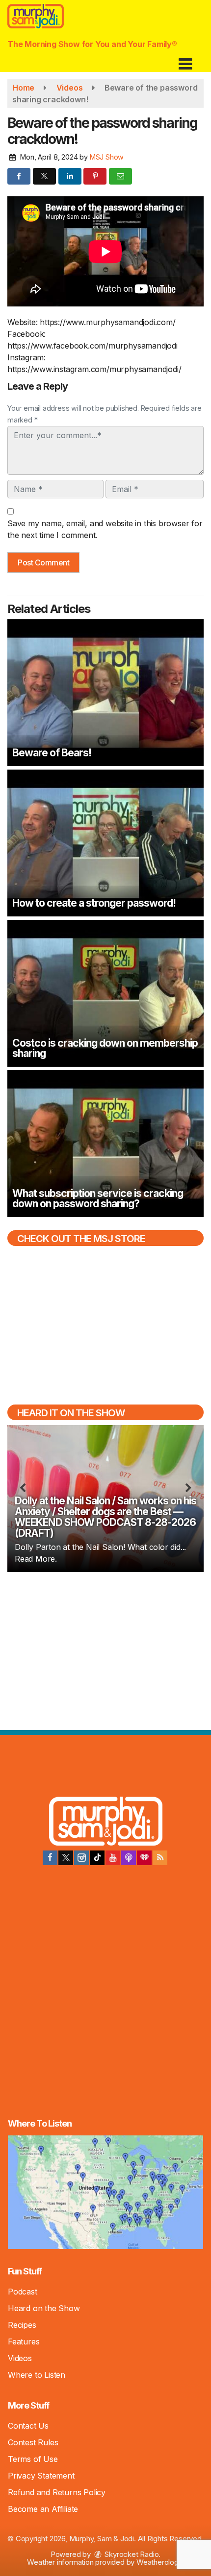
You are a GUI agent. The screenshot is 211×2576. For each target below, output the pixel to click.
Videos (20, 2358)
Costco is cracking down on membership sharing (105, 1048)
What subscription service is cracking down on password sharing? (98, 1198)
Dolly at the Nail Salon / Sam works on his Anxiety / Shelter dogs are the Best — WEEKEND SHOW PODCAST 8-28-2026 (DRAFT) (105, 1517)
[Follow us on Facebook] (50, 1858)
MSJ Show (107, 157)
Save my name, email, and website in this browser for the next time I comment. (105, 529)
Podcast (23, 2292)
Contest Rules (33, 2442)
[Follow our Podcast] (129, 1858)
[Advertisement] (105, 1650)
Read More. (36, 1559)
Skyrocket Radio (131, 2554)
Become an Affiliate (43, 2509)
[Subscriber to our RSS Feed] (160, 1858)
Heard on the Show (44, 2308)
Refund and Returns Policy (57, 2492)
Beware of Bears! (52, 753)
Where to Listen (37, 2375)
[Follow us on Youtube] (113, 1858)
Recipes (22, 2325)
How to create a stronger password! (94, 903)
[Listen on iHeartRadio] (144, 1858)
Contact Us (28, 2426)
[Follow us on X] (66, 1858)
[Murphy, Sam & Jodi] (106, 1823)
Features (24, 2342)
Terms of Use (33, 2459)
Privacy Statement (41, 2476)
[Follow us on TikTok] (97, 1858)
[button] (185, 60)
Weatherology (159, 2562)
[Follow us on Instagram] (81, 1858)
